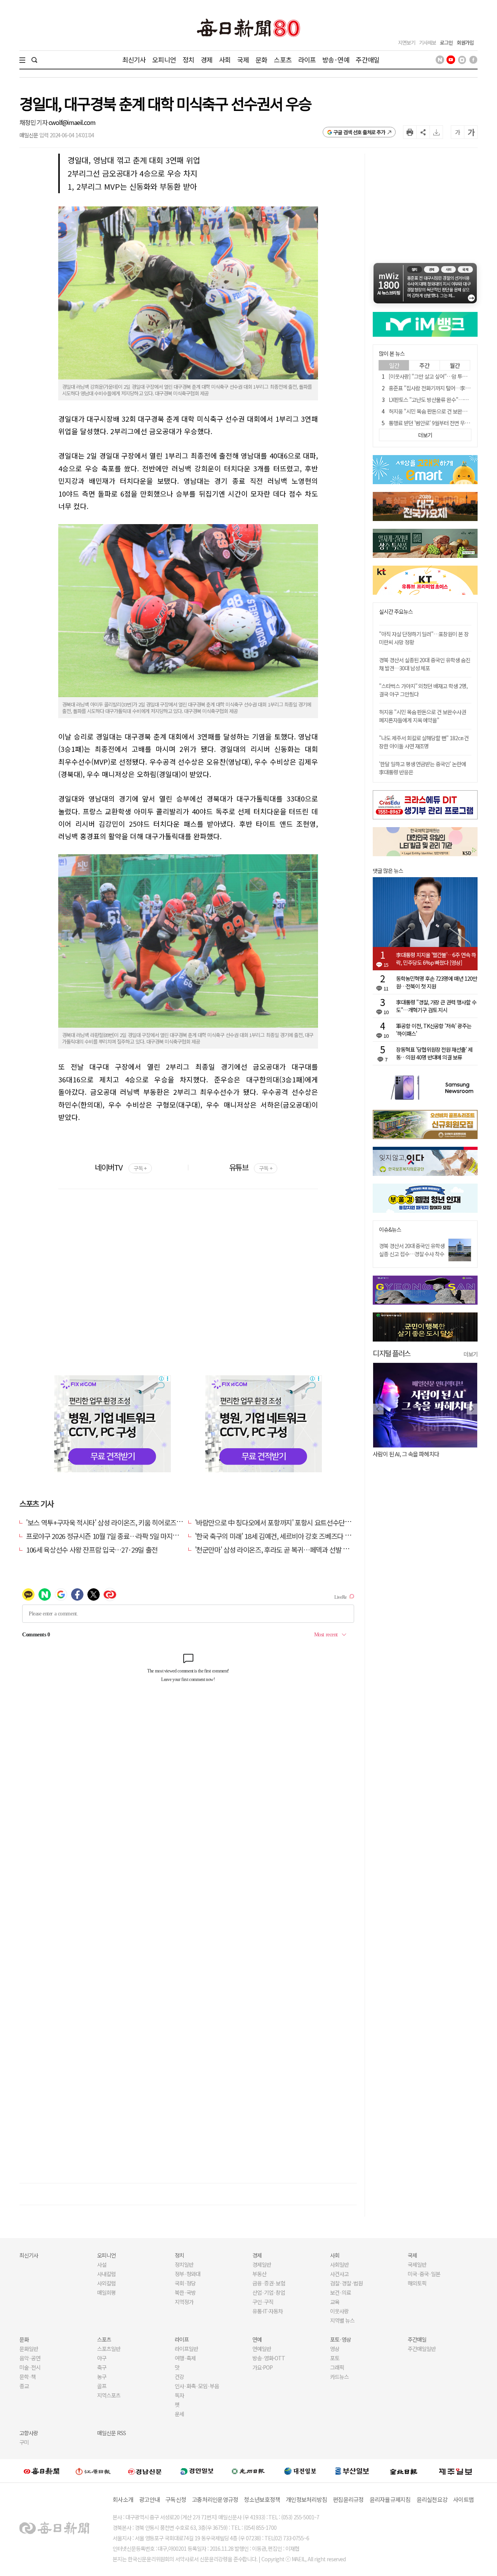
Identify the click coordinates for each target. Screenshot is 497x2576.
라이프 (307, 60)
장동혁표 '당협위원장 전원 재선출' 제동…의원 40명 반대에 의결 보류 (434, 1053)
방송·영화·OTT (269, 2358)
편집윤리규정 (348, 2499)
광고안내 (149, 2499)
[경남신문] (145, 2471)
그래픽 (337, 2367)
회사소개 (123, 2499)
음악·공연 (30, 2358)
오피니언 (164, 60)
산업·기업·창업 (269, 2292)
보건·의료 (341, 2292)
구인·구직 (263, 2302)
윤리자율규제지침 (390, 2499)
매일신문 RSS (111, 2433)
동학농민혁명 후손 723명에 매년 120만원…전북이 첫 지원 (437, 982)
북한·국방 (185, 2292)
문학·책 (28, 2377)
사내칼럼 (106, 2274)
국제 (243, 60)
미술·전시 (30, 2367)
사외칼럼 (106, 2283)
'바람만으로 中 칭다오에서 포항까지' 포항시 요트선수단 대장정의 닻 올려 (293, 1522)
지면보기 (407, 42)
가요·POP (262, 2367)
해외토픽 (417, 2283)
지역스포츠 (109, 2395)
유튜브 (251, 1167)
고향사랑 (29, 2433)
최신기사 (134, 60)
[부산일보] (352, 2471)
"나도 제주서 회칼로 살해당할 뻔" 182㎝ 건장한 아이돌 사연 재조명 (424, 742)
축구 (102, 2367)
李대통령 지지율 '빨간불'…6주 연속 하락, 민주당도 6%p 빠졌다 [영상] (436, 959)
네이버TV (121, 1167)
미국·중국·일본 (424, 2274)
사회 (225, 60)
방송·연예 (336, 60)
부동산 (259, 2274)
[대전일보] (300, 2471)
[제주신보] (455, 2471)
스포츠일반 (109, 2349)
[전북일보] (404, 2471)
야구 (102, 2358)
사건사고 (339, 2274)
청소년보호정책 (262, 2499)
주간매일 (368, 60)
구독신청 (176, 2499)
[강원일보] (93, 2471)
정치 (188, 60)
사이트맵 (463, 2499)
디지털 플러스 (392, 1353)
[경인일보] (197, 2471)
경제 (207, 60)
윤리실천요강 (432, 2499)
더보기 (471, 1354)
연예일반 (262, 2349)
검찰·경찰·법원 (346, 2283)
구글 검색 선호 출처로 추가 (359, 132)
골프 (102, 2386)
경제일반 (262, 2264)
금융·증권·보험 (269, 2283)
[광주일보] (248, 2471)
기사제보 (427, 42)
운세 (179, 2414)
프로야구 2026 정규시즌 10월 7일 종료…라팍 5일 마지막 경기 (109, 1536)
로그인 (446, 42)
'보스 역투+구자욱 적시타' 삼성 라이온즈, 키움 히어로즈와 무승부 (114, 1522)
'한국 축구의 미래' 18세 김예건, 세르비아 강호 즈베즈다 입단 (276, 1536)
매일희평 (106, 2292)
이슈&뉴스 (390, 1230)
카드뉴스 (339, 2377)
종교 (24, 2386)
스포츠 (282, 60)
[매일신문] (42, 2471)
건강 (179, 2377)
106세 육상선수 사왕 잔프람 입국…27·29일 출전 (92, 1549)
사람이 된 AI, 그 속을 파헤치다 (406, 1454)
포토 (335, 2358)
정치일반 (184, 2264)
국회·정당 (185, 2283)
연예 (257, 2339)
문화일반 (29, 2349)
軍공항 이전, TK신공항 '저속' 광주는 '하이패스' (434, 1030)
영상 (335, 2349)
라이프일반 (186, 2349)
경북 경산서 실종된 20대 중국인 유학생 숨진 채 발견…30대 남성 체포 (425, 664)
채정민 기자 (34, 122)
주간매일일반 (422, 2349)
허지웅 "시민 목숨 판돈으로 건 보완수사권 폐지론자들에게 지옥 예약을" (422, 716)
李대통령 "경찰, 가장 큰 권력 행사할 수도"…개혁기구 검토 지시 (436, 1006)
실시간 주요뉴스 (396, 612)
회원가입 (465, 42)
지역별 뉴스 (342, 2320)
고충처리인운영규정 (215, 2499)
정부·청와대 (188, 2274)
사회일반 (339, 2264)
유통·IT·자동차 (268, 2311)
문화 (261, 60)
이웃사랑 (339, 2311)
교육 (335, 2302)
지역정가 (184, 2302)
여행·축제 (185, 2358)
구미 (24, 2442)
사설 (102, 2264)
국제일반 (417, 2264)
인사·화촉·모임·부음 (197, 2386)
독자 (179, 2395)
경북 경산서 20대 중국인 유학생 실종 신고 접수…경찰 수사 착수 (412, 1250)
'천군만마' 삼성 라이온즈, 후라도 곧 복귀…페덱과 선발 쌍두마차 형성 (288, 1549)
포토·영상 (341, 2339)
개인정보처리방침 (306, 2499)
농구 (102, 2377)
